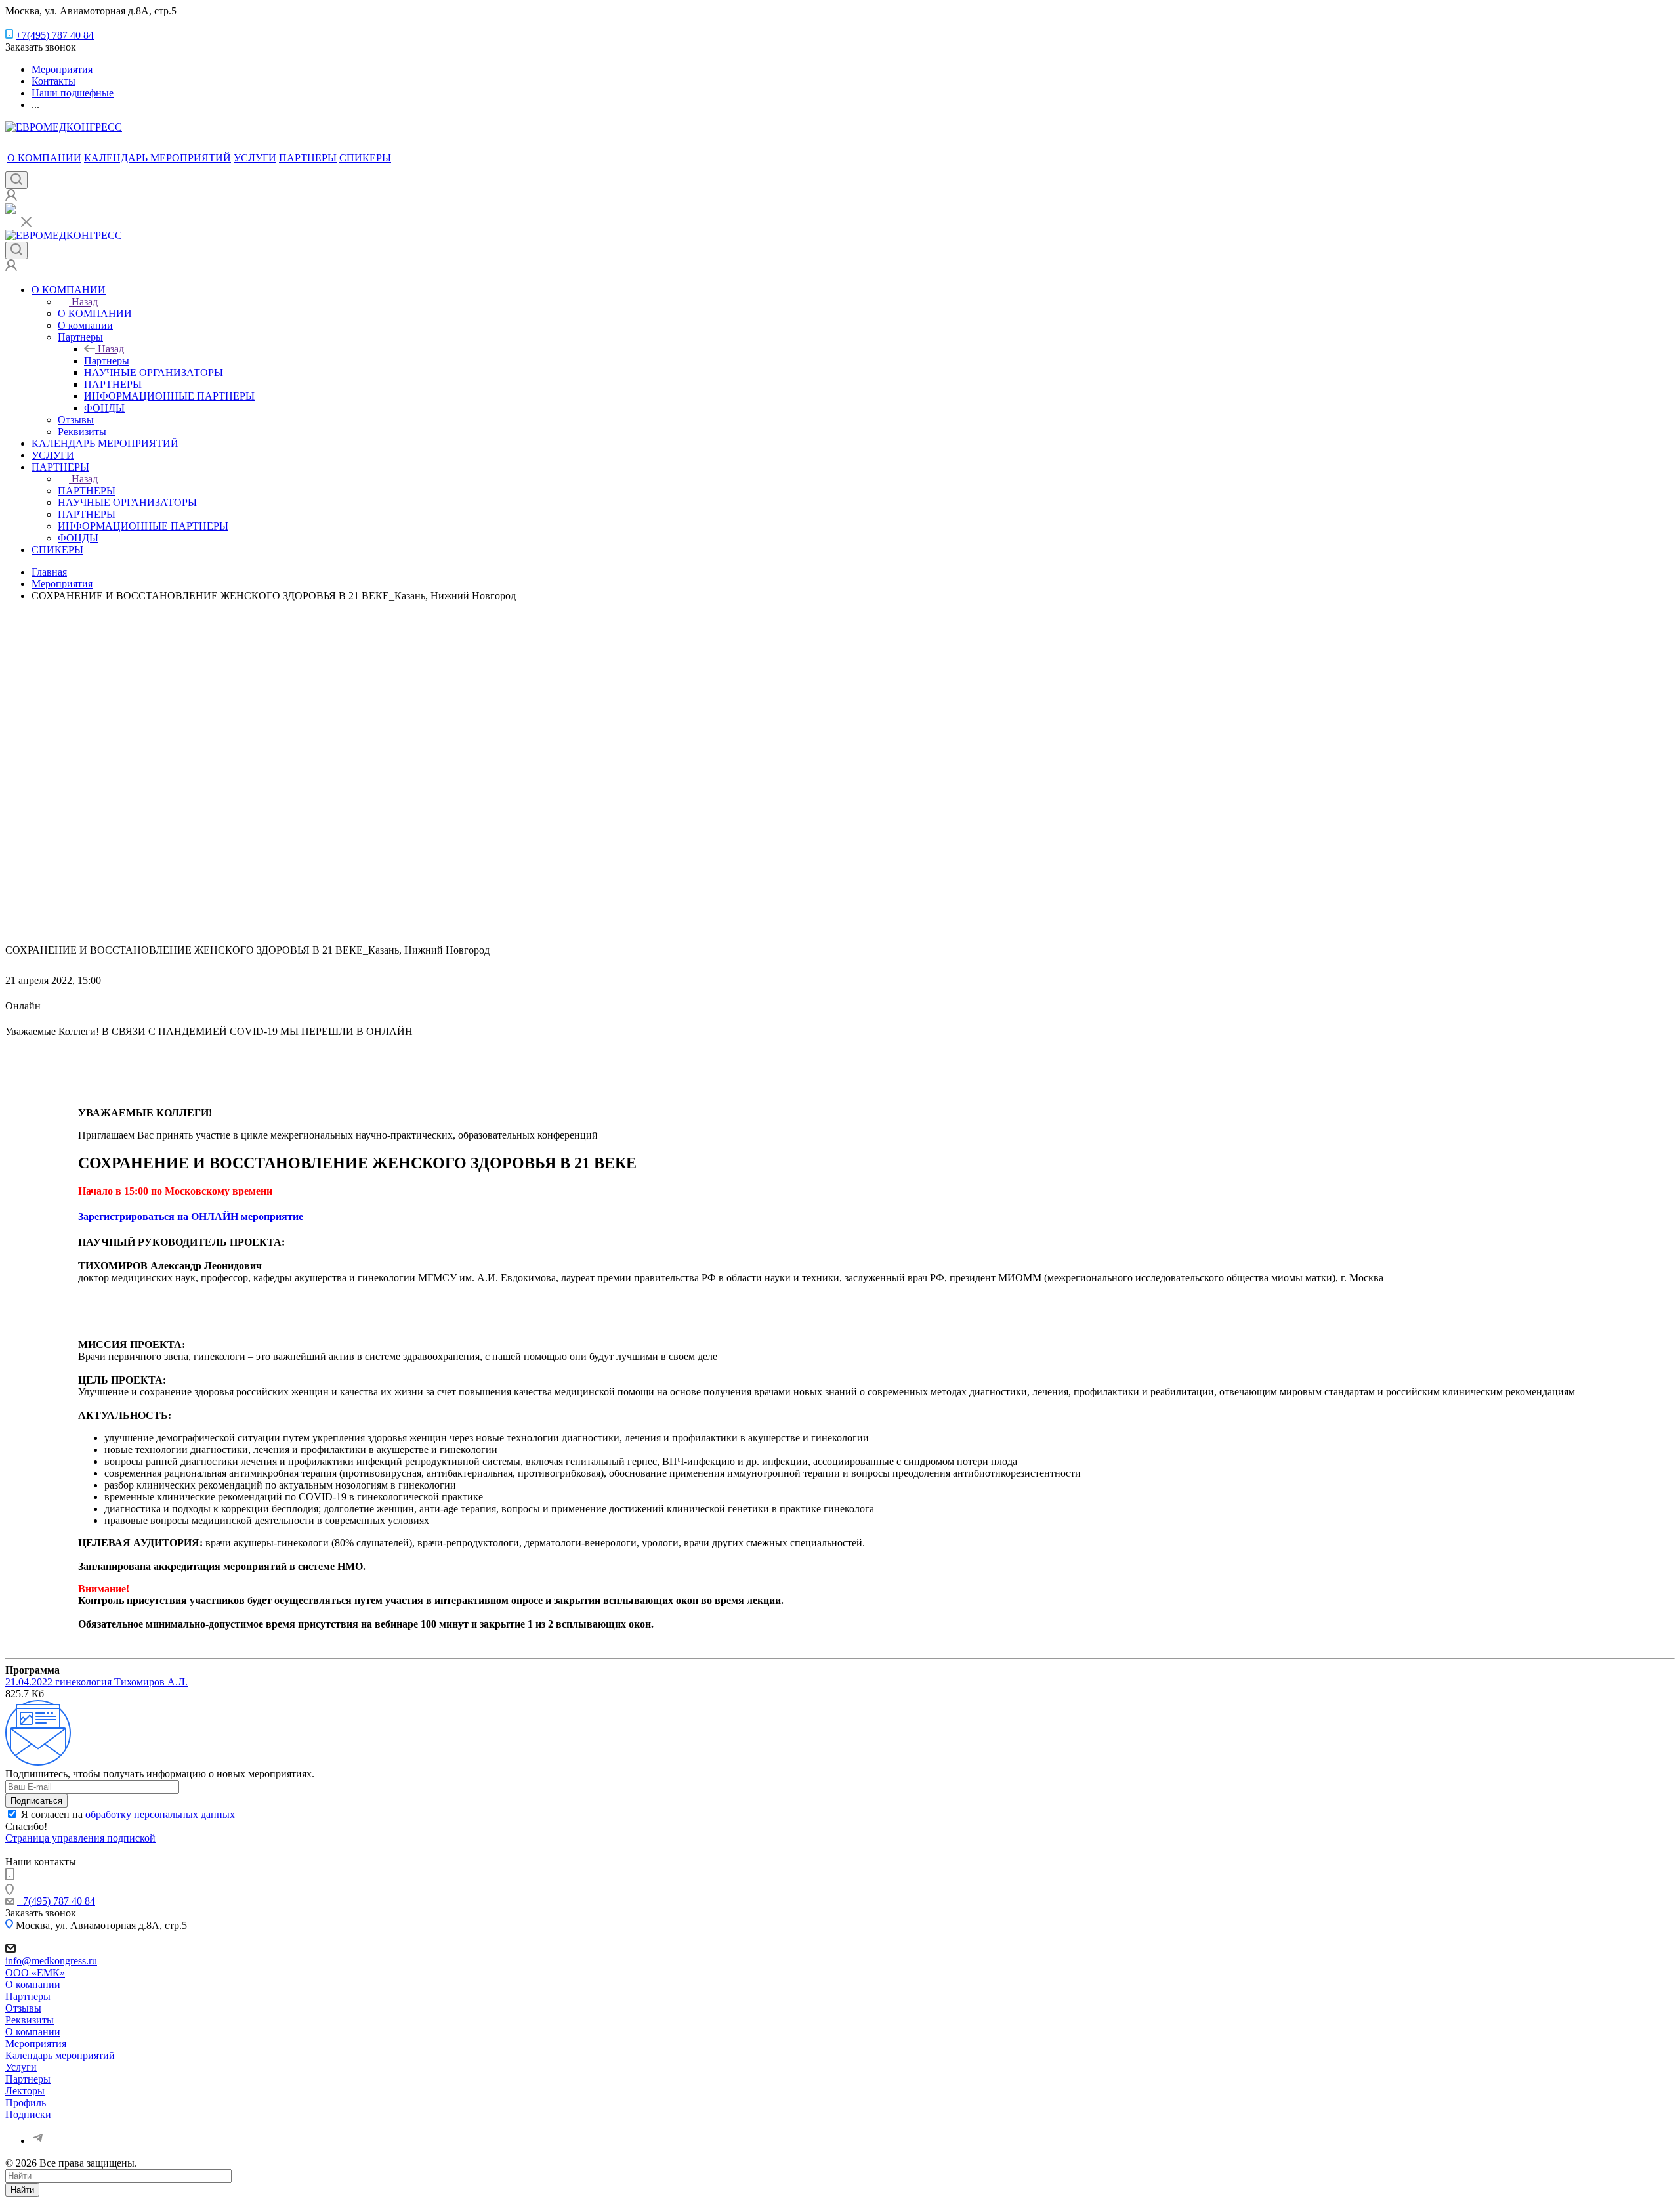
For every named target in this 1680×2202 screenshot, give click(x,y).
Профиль (26, 2103)
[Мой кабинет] (11, 197)
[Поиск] (16, 180)
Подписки (28, 2114)
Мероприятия (36, 2043)
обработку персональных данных (160, 1814)
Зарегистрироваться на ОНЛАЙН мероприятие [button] (191, 1217)
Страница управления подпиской (80, 1838)
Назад (85, 302)
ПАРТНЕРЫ (308, 158)
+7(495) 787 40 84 (55, 35)
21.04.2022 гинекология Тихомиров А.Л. (96, 1682)
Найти (22, 2190)
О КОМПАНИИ (44, 158)
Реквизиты (30, 2020)
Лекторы (25, 2091)
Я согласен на (128, 1814)
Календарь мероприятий (60, 2055)
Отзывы (23, 2008)
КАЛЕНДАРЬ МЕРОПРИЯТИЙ (157, 158)
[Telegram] (38, 2141)
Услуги (21, 2067)
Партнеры (107, 361)
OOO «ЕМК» (35, 1973)
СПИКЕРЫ (365, 158)
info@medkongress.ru (51, 1961)
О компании (33, 1984)
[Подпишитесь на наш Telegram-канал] (10, 210)
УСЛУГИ (255, 158)
